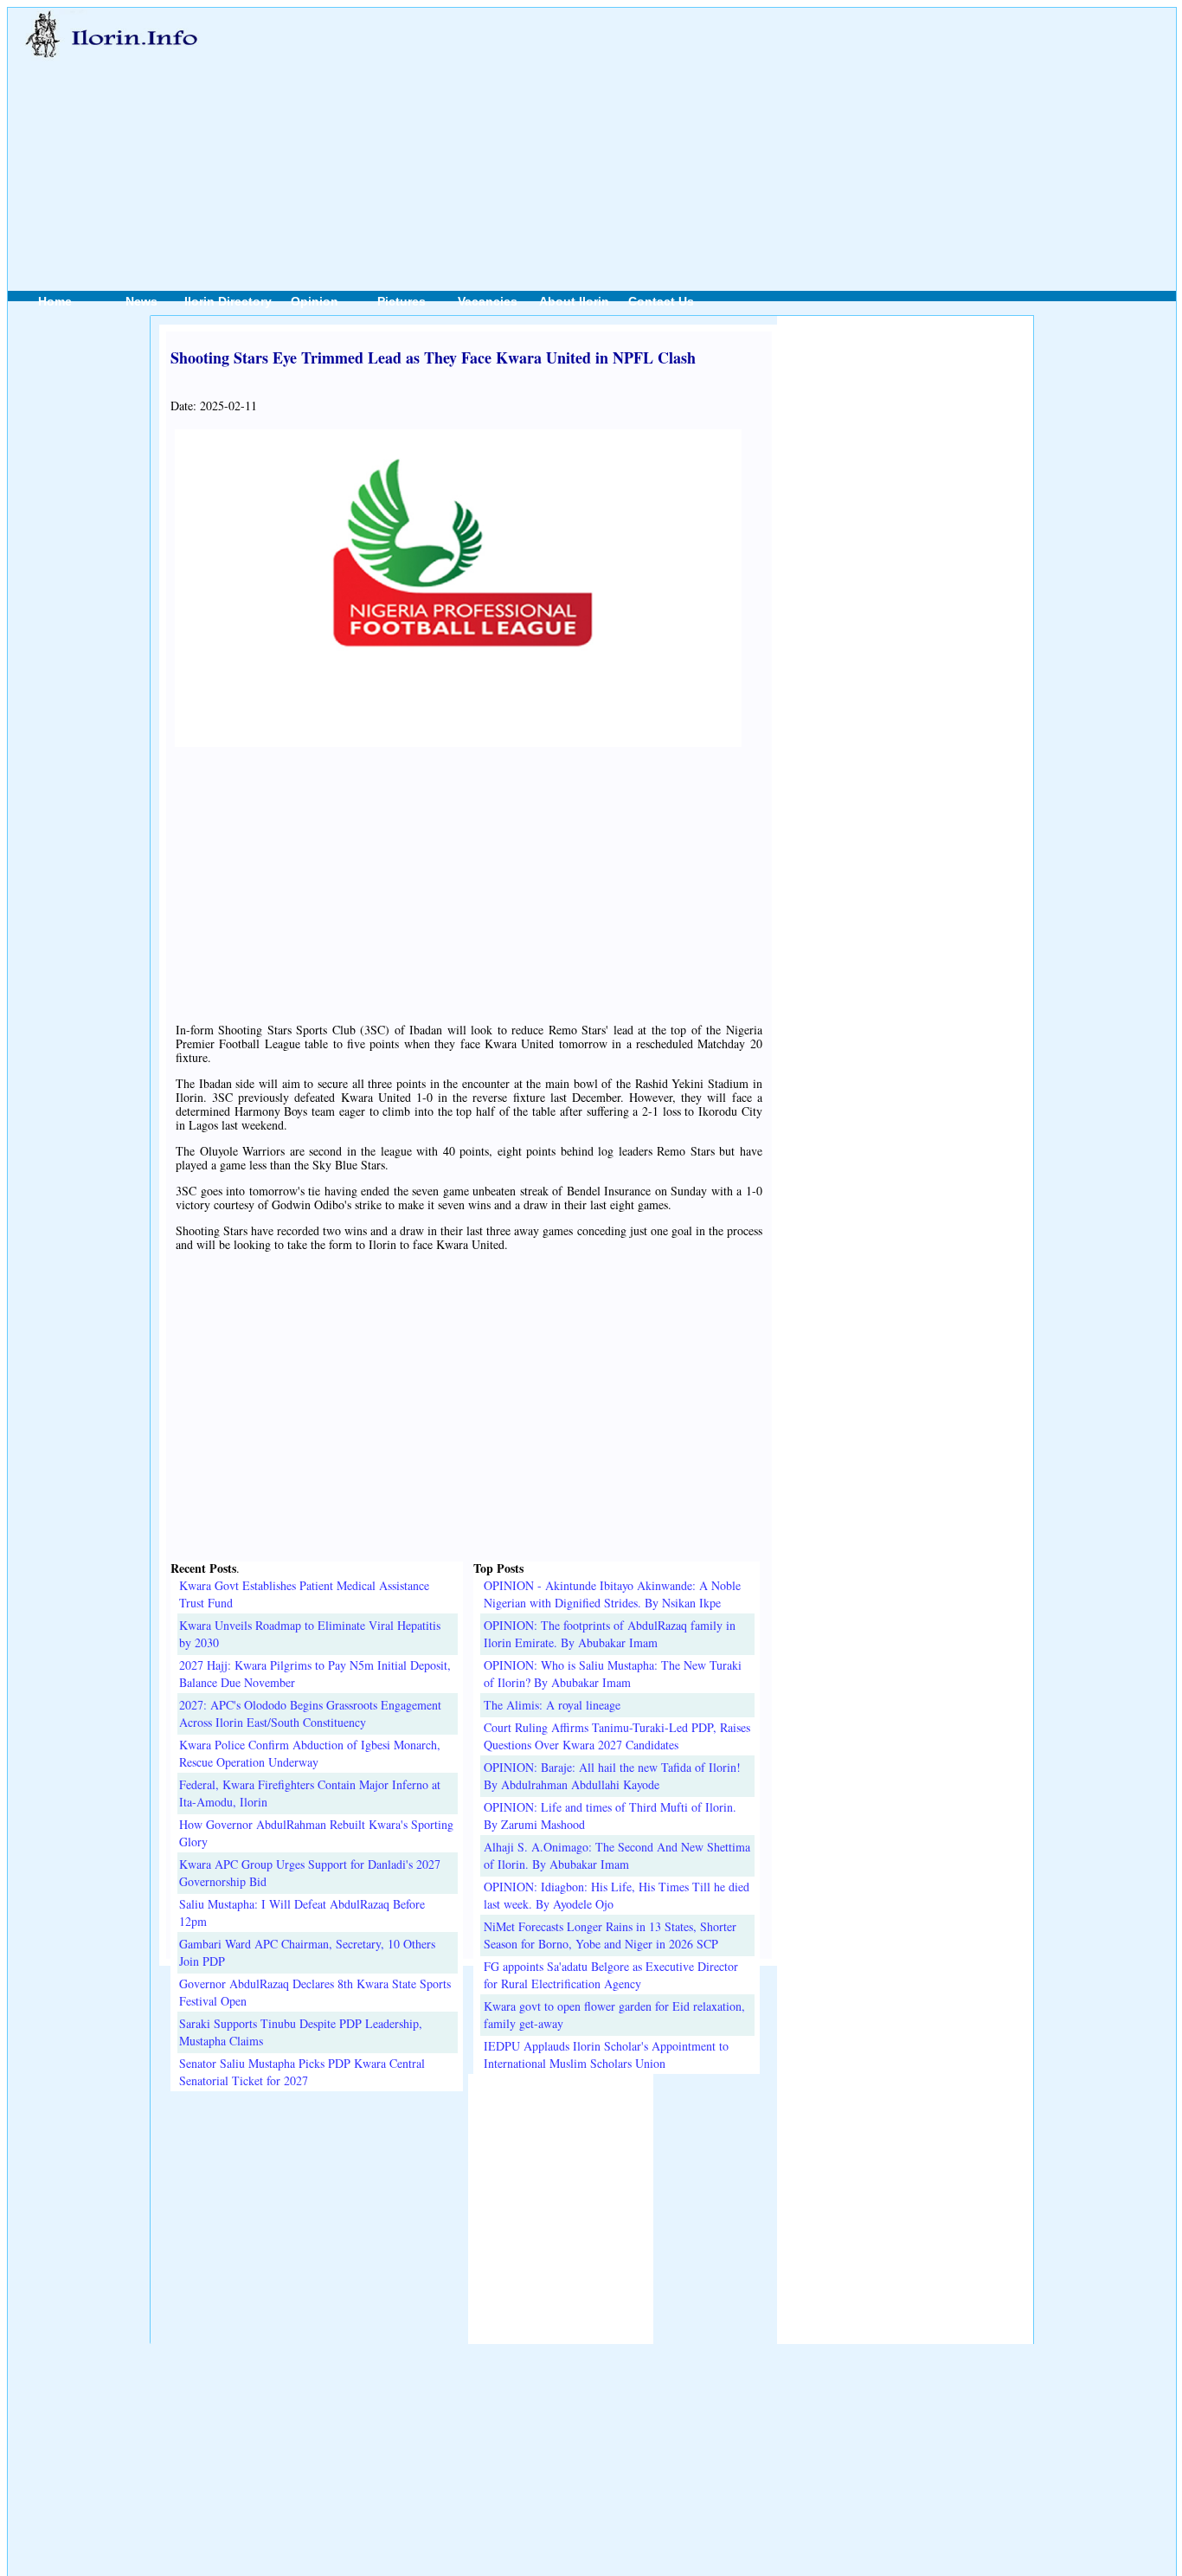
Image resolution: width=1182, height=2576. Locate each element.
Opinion (315, 301)
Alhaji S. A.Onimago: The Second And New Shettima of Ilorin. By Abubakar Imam (617, 1855)
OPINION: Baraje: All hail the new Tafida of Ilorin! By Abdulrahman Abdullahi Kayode (612, 1776)
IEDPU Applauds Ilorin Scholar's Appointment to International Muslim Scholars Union (606, 2054)
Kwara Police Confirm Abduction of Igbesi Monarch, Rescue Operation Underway (310, 1753)
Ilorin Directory (228, 301)
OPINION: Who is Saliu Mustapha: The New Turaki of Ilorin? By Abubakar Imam (613, 1674)
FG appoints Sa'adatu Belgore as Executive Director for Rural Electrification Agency (611, 1975)
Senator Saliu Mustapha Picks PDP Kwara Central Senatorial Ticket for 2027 (302, 2072)
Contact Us (661, 301)
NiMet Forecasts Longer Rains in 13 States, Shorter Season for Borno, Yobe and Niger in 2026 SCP (610, 1935)
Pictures (401, 301)
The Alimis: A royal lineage (552, 1705)
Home (55, 301)
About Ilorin (574, 301)
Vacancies (488, 301)
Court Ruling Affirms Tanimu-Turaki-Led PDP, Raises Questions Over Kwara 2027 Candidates (617, 1736)
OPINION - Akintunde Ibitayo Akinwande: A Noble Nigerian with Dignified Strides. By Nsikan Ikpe (612, 1594)
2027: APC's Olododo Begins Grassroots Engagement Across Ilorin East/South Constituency (310, 1713)
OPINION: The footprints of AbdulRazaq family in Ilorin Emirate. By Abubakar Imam (610, 1634)
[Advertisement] (678, 131)
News (141, 301)
